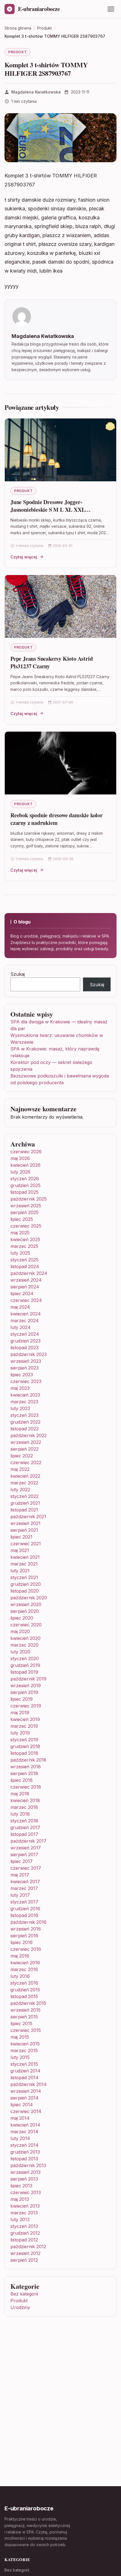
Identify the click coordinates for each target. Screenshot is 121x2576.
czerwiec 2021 (26, 1544)
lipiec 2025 (22, 1219)
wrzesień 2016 (26, 1929)
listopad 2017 (24, 1834)
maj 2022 (20, 1469)
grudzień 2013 (25, 2152)
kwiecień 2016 (25, 1963)
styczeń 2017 (24, 1902)
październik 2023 (29, 1354)
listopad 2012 (24, 2240)
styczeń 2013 (24, 2226)
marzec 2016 (24, 1969)
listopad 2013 (24, 2159)
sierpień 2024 (25, 1287)
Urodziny (20, 2307)
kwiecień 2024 (26, 1314)
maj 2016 (20, 1956)
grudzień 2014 (25, 2071)
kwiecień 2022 (25, 1476)
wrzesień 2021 (25, 1523)
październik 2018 (28, 1760)
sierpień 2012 (24, 2260)
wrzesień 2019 (26, 1686)
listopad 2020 (25, 1591)
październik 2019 (28, 1679)
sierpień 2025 (24, 1212)
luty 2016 (20, 1976)
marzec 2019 (24, 1726)
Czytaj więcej (24, 557)
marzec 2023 (24, 1402)
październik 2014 (29, 2084)
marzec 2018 (24, 1807)
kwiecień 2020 (25, 1638)
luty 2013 (20, 2219)
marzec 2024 (25, 1321)
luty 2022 (20, 1490)
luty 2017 (20, 1895)
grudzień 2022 (25, 1422)
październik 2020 (29, 1598)
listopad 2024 (25, 1266)
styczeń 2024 (25, 1334)
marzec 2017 (24, 1888)
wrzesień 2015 (25, 2010)
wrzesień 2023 (26, 1361)
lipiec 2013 (21, 2186)
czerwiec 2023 (26, 1381)
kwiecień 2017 (25, 1882)
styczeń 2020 (25, 1658)
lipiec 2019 (22, 1699)
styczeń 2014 (24, 2145)
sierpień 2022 (24, 1449)
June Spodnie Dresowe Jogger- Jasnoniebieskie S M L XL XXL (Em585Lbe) (48, 510)
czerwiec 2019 (26, 1706)
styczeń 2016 (24, 1983)
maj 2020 (20, 1631)
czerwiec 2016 (26, 1949)
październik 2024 (29, 1273)
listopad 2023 (24, 1348)
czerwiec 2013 (26, 2192)
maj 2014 (20, 2118)
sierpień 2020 (25, 1611)
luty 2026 (20, 1172)
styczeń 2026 (25, 1179)
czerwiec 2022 (26, 1462)
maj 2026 (20, 1158)
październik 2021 (28, 1517)
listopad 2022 (24, 1429)
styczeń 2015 (24, 2064)
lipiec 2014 (22, 2105)
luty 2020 (20, 1652)
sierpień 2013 (24, 2179)
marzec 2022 (24, 1483)
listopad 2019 (24, 1672)
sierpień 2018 (24, 1773)
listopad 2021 (24, 1510)
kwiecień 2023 (25, 1395)
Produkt (17, 52)
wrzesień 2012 (25, 2253)
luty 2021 (20, 1571)
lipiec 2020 (22, 1618)
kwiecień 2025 (25, 1239)
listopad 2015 (24, 1996)
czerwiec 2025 (26, 1226)
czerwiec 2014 (26, 2111)
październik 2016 (28, 1922)
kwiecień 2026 (25, 1165)
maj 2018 (20, 1794)
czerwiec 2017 (26, 1868)
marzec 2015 (24, 2050)
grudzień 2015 (25, 1990)
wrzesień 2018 (26, 1767)
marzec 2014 (24, 2132)
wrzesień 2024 (26, 1280)
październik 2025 (29, 1199)
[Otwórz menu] (111, 9)
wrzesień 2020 (26, 1604)
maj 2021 (20, 1550)
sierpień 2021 (24, 1530)
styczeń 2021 (24, 1577)
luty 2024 (21, 1327)
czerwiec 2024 (26, 1300)
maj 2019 (20, 1713)
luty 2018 (20, 1814)
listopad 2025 (24, 1192)
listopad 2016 (24, 1915)
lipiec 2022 (22, 1456)
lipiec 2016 (22, 1942)
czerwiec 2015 (26, 2030)
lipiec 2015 (21, 2023)
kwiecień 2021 (25, 1557)
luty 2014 (20, 2138)
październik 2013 (28, 2165)
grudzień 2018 (25, 1746)
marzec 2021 (24, 1564)
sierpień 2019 (24, 1692)
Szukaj (18, 974)
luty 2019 (20, 1733)
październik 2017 (28, 1841)
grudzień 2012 (25, 2233)
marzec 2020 (24, 1645)
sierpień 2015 (24, 2017)
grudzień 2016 (25, 1909)
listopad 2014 (24, 2078)
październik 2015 (28, 2003)
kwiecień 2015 (25, 2044)
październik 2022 (29, 1435)
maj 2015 (20, 2037)
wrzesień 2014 (26, 2091)
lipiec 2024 (22, 1293)
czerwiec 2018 (26, 1787)
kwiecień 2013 (25, 2206)
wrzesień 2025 (26, 1206)
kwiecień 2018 (25, 1800)
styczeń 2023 (24, 1415)
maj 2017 (20, 1875)
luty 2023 (20, 1408)
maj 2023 (20, 1388)
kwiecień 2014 (25, 2125)
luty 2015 (20, 2057)
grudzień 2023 (25, 1341)
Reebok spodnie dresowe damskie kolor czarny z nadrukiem (57, 819)
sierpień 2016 (24, 1936)
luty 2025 (20, 1253)
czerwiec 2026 (26, 1152)
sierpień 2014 (24, 2098)
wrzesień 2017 (26, 1848)
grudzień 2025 (25, 1185)
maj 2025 (20, 1233)
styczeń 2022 (24, 1496)
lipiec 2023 (22, 1375)
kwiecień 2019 (25, 1719)
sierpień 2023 (24, 1368)
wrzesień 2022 (26, 1442)
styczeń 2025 (24, 1260)
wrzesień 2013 (25, 2172)
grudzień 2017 (25, 1827)
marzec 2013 (24, 2213)
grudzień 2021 (25, 1503)
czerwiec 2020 (26, 1625)
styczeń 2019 (24, 1740)
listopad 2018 (24, 1753)
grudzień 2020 (26, 1584)
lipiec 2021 (21, 1537)
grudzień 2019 (25, 1665)
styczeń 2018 (24, 1821)
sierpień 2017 (24, 1854)
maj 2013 (20, 2199)
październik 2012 (28, 2247)
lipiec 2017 (22, 1861)
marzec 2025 (24, 1246)
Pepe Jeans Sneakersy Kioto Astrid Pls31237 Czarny (51, 663)
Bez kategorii (24, 2294)
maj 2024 (20, 1307)
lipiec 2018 (22, 1780)
